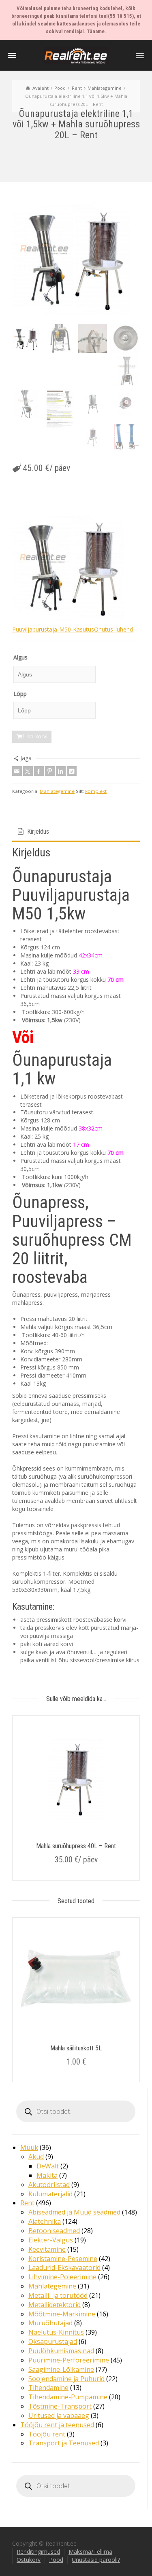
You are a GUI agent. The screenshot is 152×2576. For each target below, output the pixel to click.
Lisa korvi (35, 736)
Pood (56, 2560)
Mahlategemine (57, 791)
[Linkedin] (61, 771)
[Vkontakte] (72, 771)
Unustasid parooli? (96, 2560)
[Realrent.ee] (76, 55)
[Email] (17, 771)
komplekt (96, 791)
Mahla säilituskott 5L (76, 2048)
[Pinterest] (50, 771)
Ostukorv (29, 2560)
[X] (28, 771)
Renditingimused (38, 2552)
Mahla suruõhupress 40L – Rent (76, 1846)
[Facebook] (39, 771)
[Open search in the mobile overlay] (76, 2111)
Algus (20, 657)
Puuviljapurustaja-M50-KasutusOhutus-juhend (73, 629)
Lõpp (20, 694)
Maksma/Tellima (90, 2552)
